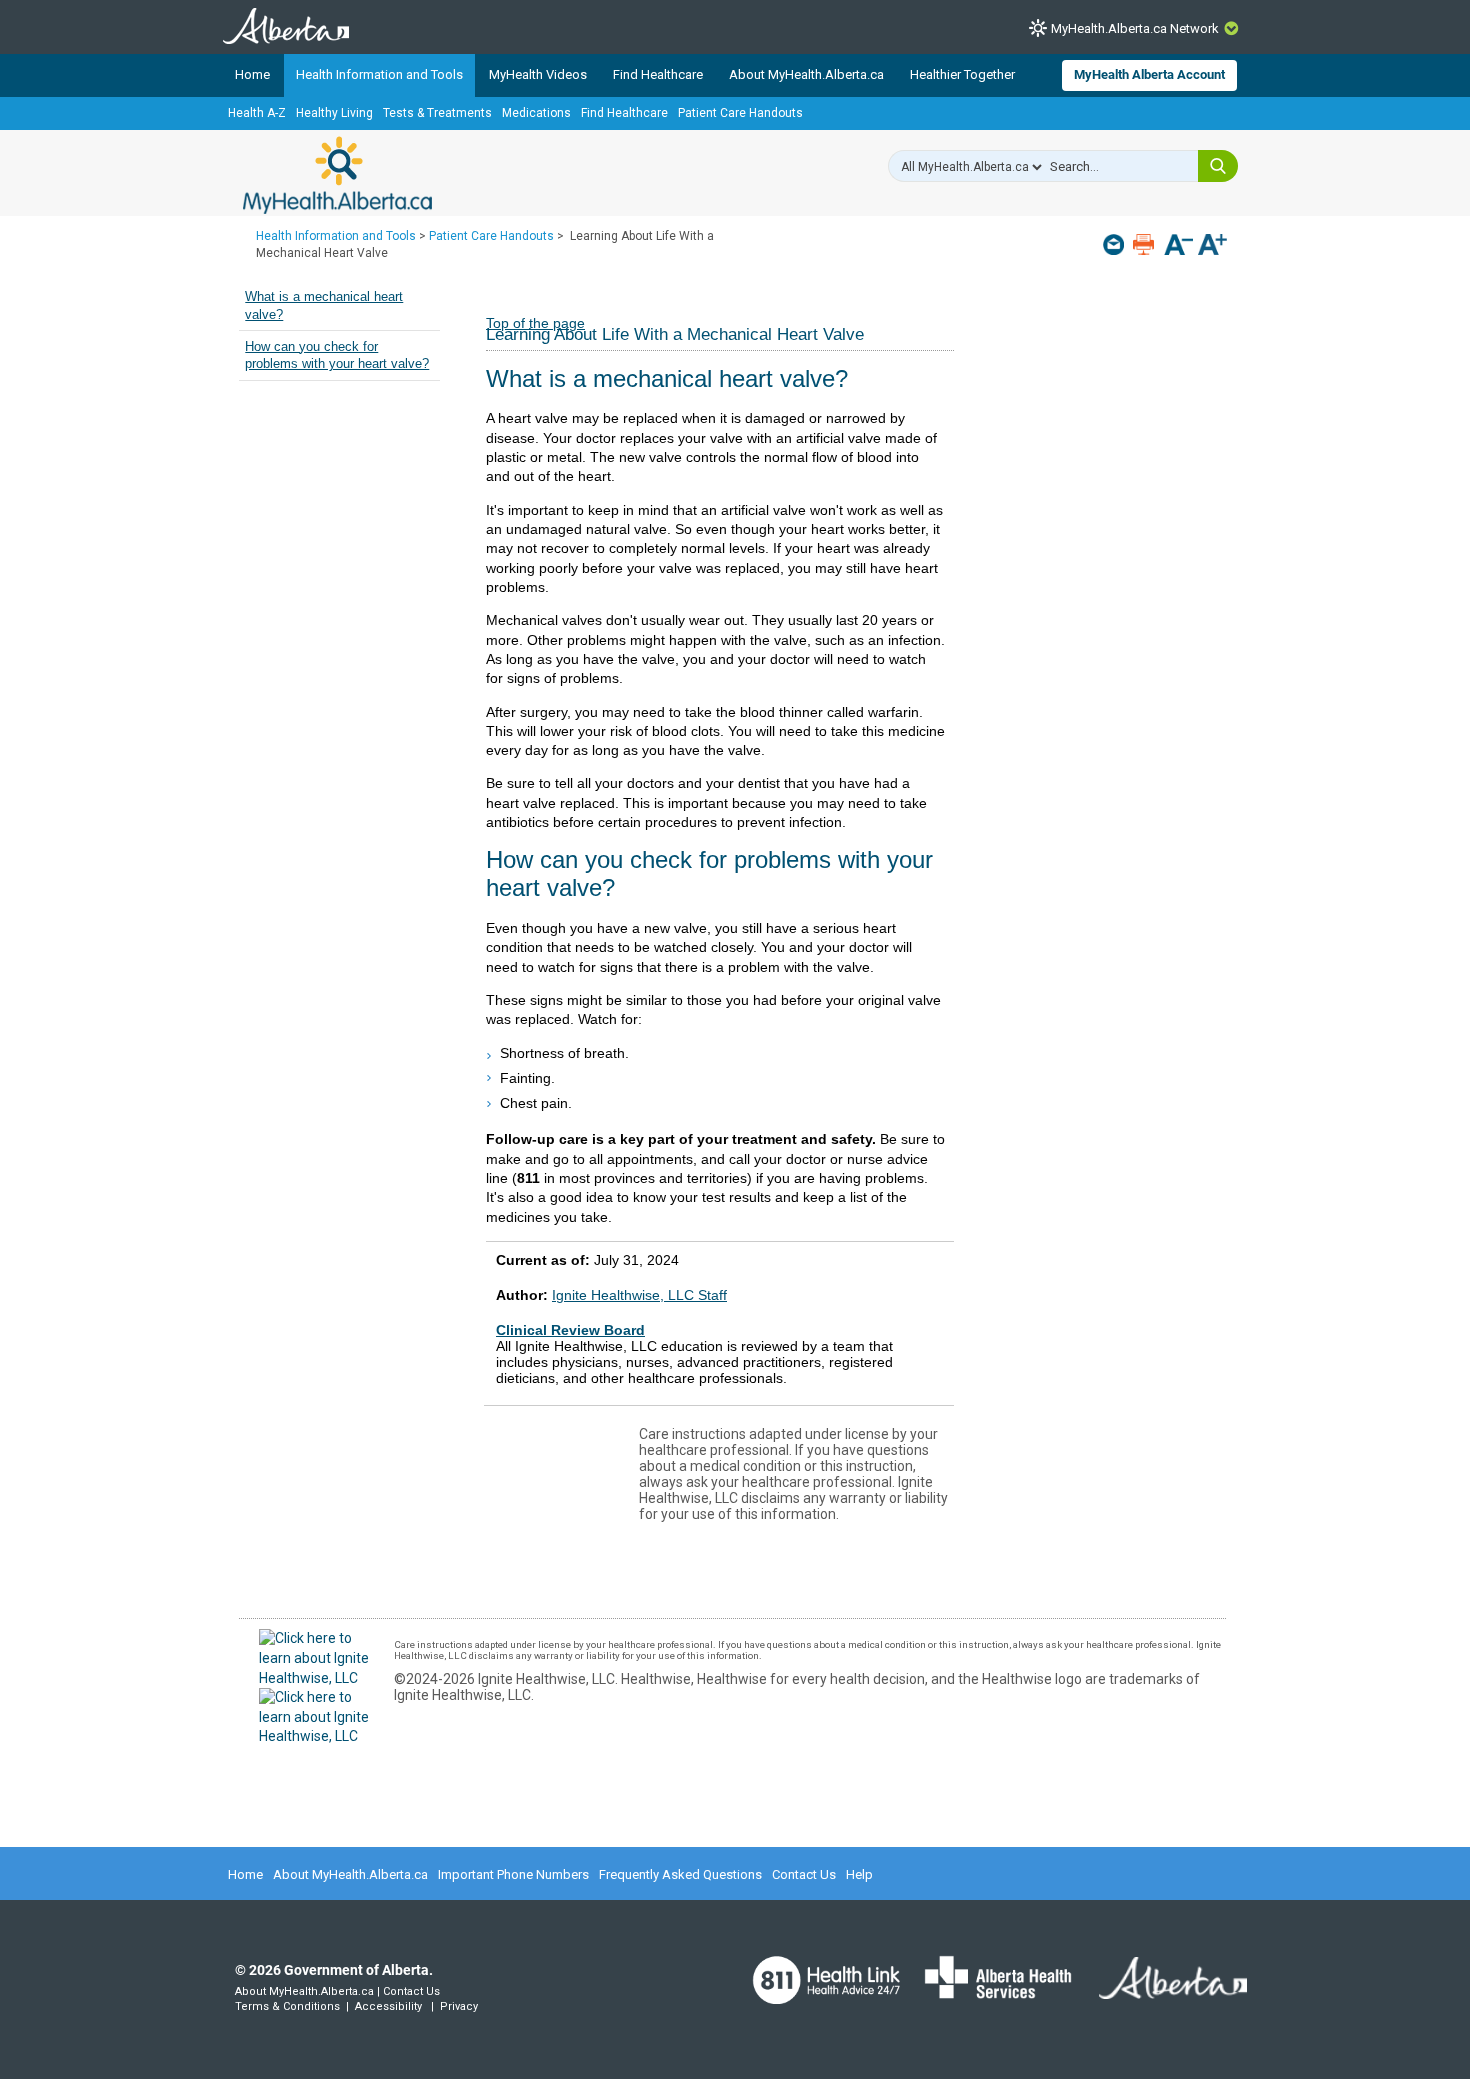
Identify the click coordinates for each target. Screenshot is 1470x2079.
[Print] (1145, 244)
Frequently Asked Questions (680, 1874)
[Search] (1218, 166)
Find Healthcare (658, 74)
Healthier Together (962, 74)
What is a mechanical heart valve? (324, 306)
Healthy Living (334, 113)
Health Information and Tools (379, 74)
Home (252, 74)
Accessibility (388, 2006)
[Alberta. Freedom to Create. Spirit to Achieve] (1161, 1990)
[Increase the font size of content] (1212, 246)
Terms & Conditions (287, 2006)
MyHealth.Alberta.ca (337, 175)
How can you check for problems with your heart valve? (337, 356)
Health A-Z (257, 113)
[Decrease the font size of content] (1178, 246)
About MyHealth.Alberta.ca (806, 74)
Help (859, 1874)
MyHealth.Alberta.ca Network (1135, 28)
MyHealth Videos (538, 74)
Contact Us (804, 1874)
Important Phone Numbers (513, 1874)
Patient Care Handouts (740, 113)
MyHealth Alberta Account (1149, 74)
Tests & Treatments (437, 113)
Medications (536, 113)
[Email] (1115, 244)
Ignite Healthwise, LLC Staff (639, 1295)
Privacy (459, 2006)
